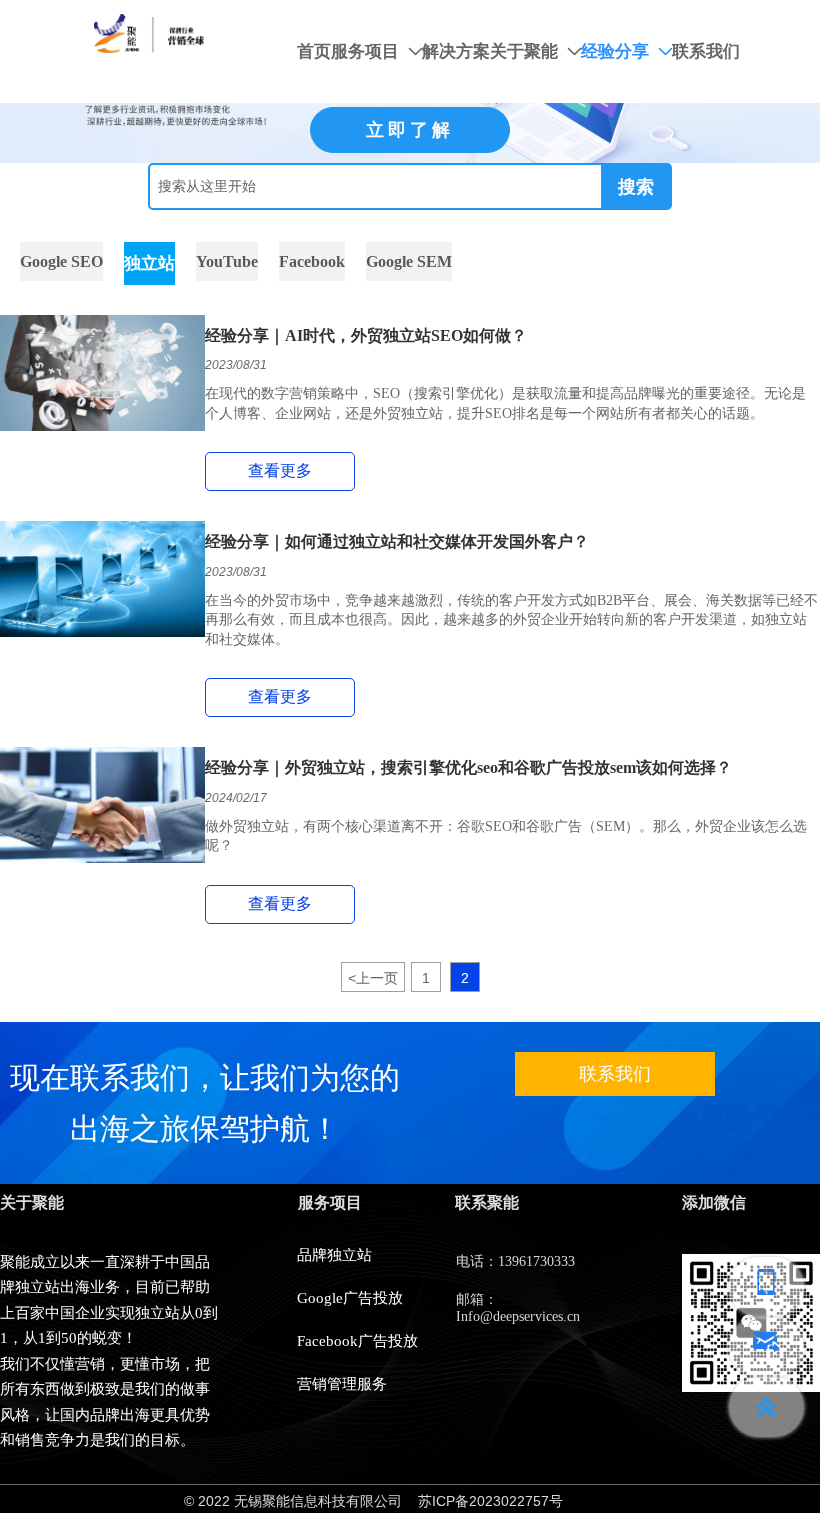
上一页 (373, 978)
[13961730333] (766, 1287)
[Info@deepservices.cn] (766, 1347)
